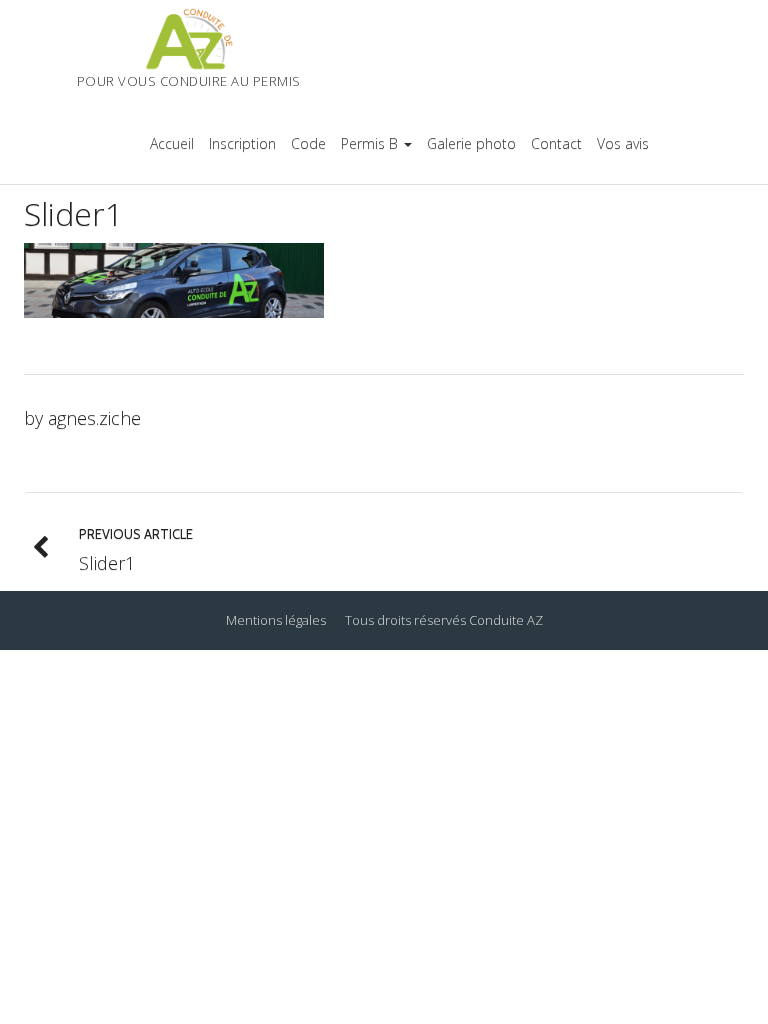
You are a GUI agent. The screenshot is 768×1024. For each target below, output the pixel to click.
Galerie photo (471, 143)
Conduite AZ (506, 620)
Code (308, 143)
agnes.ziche (94, 418)
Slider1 (73, 213)
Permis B (369, 143)
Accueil (172, 143)
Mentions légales (276, 620)
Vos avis (623, 143)
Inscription (242, 143)
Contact (556, 143)
